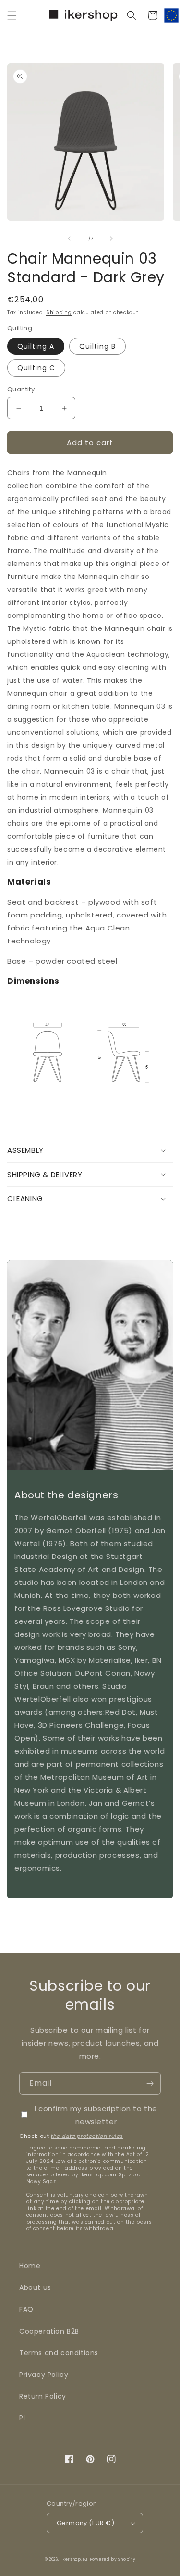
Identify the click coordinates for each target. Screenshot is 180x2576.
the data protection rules (87, 2136)
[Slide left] (69, 239)
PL (23, 2418)
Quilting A (36, 346)
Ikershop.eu (74, 2559)
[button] (12, 15)
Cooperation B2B (49, 2331)
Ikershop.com (98, 2175)
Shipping (59, 312)
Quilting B (97, 346)
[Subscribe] (150, 2083)
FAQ (26, 2309)
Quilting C (36, 368)
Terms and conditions (59, 2353)
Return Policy (43, 2396)
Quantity (21, 389)
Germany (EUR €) (85, 2523)
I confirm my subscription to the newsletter (96, 2115)
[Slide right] (111, 239)
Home (30, 2266)
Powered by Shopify (113, 2559)
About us (35, 2287)
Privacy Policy (44, 2375)
